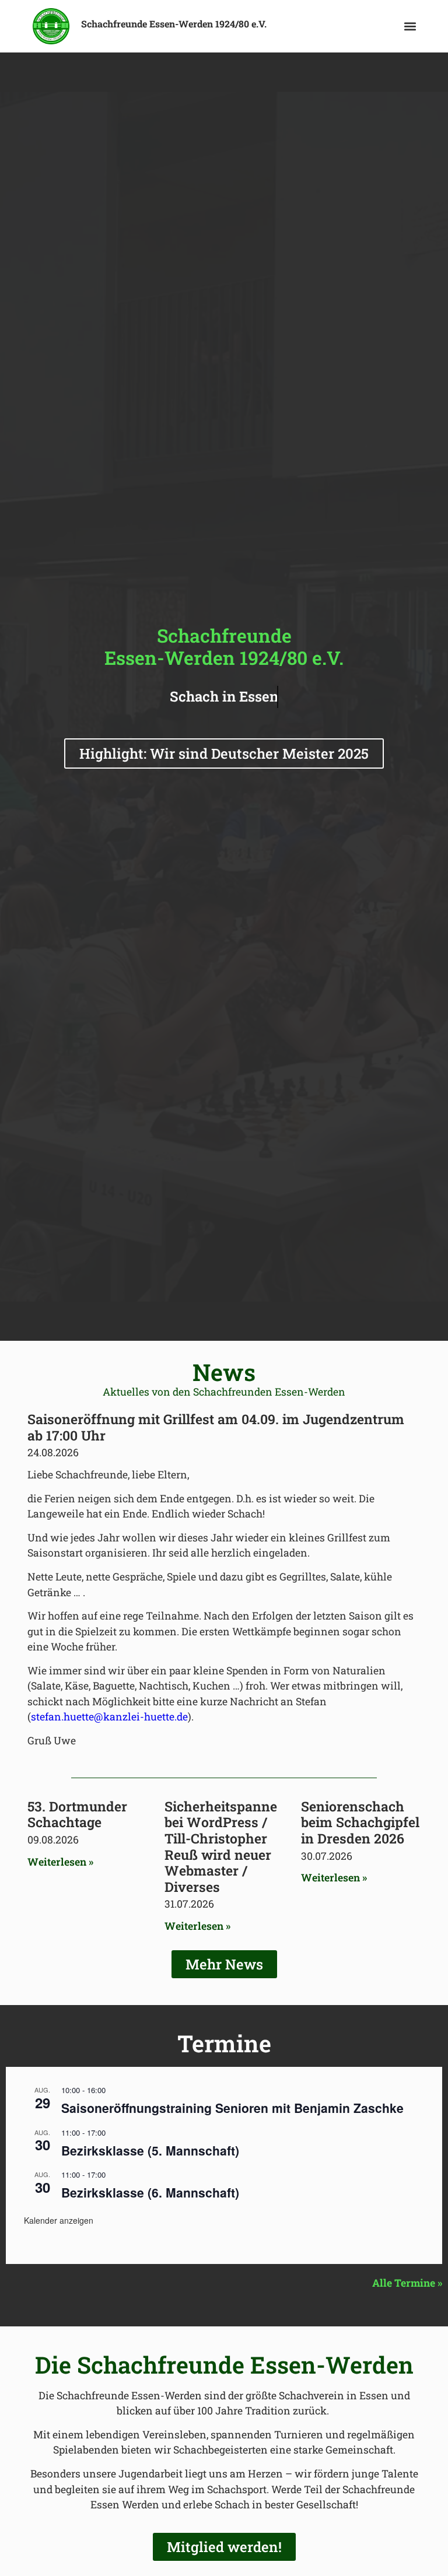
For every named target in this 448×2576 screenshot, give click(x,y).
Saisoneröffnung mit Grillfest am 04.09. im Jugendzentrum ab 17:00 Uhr (216, 1427)
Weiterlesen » (60, 1862)
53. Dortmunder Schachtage (77, 1814)
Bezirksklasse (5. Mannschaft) (150, 2150)
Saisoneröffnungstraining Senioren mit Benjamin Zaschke (232, 2108)
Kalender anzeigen (59, 2220)
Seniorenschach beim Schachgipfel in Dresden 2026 (360, 1822)
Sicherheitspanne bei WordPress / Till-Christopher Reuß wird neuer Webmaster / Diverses (221, 1846)
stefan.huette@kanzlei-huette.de (109, 1717)
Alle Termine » (407, 2283)
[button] (410, 27)
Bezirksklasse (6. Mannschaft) (150, 2192)
